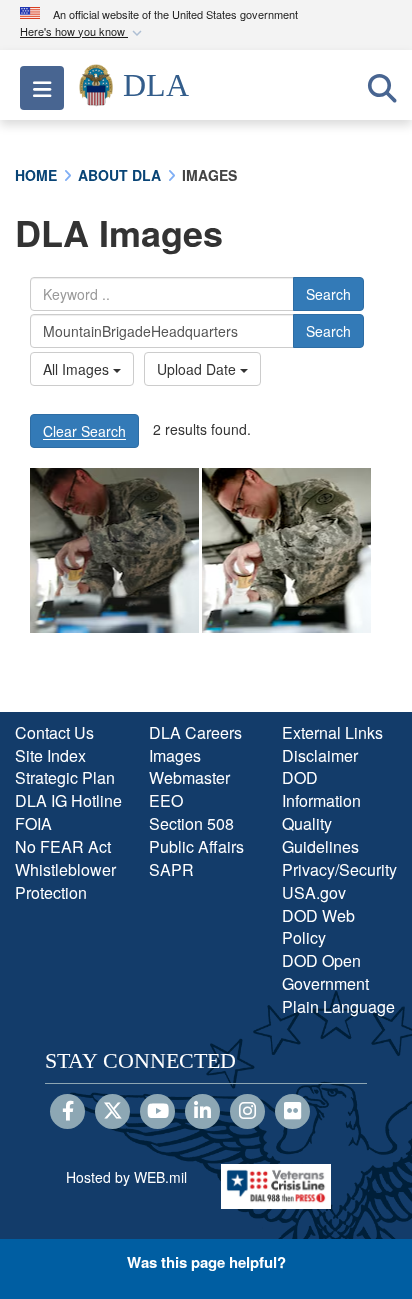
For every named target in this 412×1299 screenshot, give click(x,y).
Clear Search (84, 431)
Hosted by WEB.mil (126, 1177)
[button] (83, 32)
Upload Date (198, 369)
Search (328, 294)
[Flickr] (292, 1112)
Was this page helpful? (206, 1262)
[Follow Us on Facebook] (67, 1112)
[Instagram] (247, 1112)
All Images (78, 369)
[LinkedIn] (202, 1112)
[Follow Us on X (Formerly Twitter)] (112, 1112)
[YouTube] (157, 1112)
